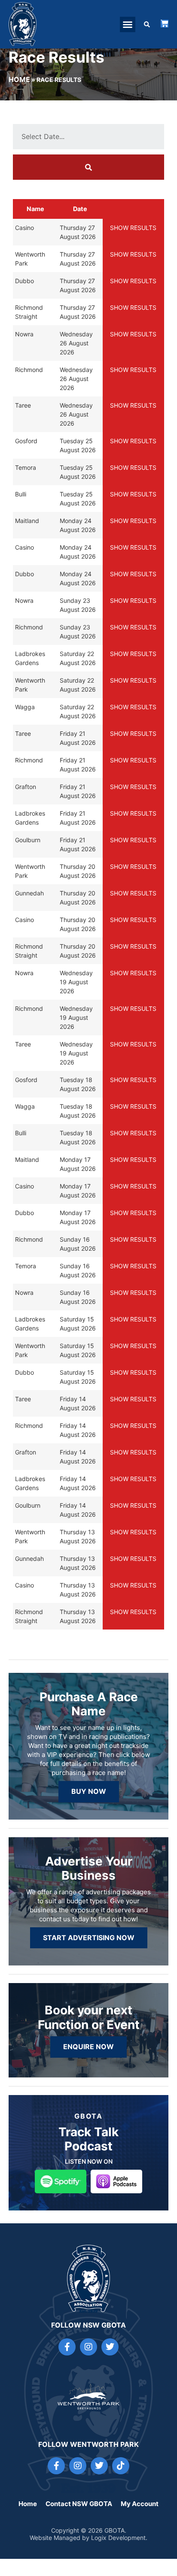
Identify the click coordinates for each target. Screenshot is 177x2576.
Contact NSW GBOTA (79, 2504)
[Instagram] (88, 2347)
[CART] (165, 24)
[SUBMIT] (88, 167)
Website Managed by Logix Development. (88, 2538)
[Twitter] (110, 2347)
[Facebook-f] (67, 2347)
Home (19, 79)
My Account (140, 2504)
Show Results (133, 228)
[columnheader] (35, 209)
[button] (128, 24)
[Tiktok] (121, 2466)
